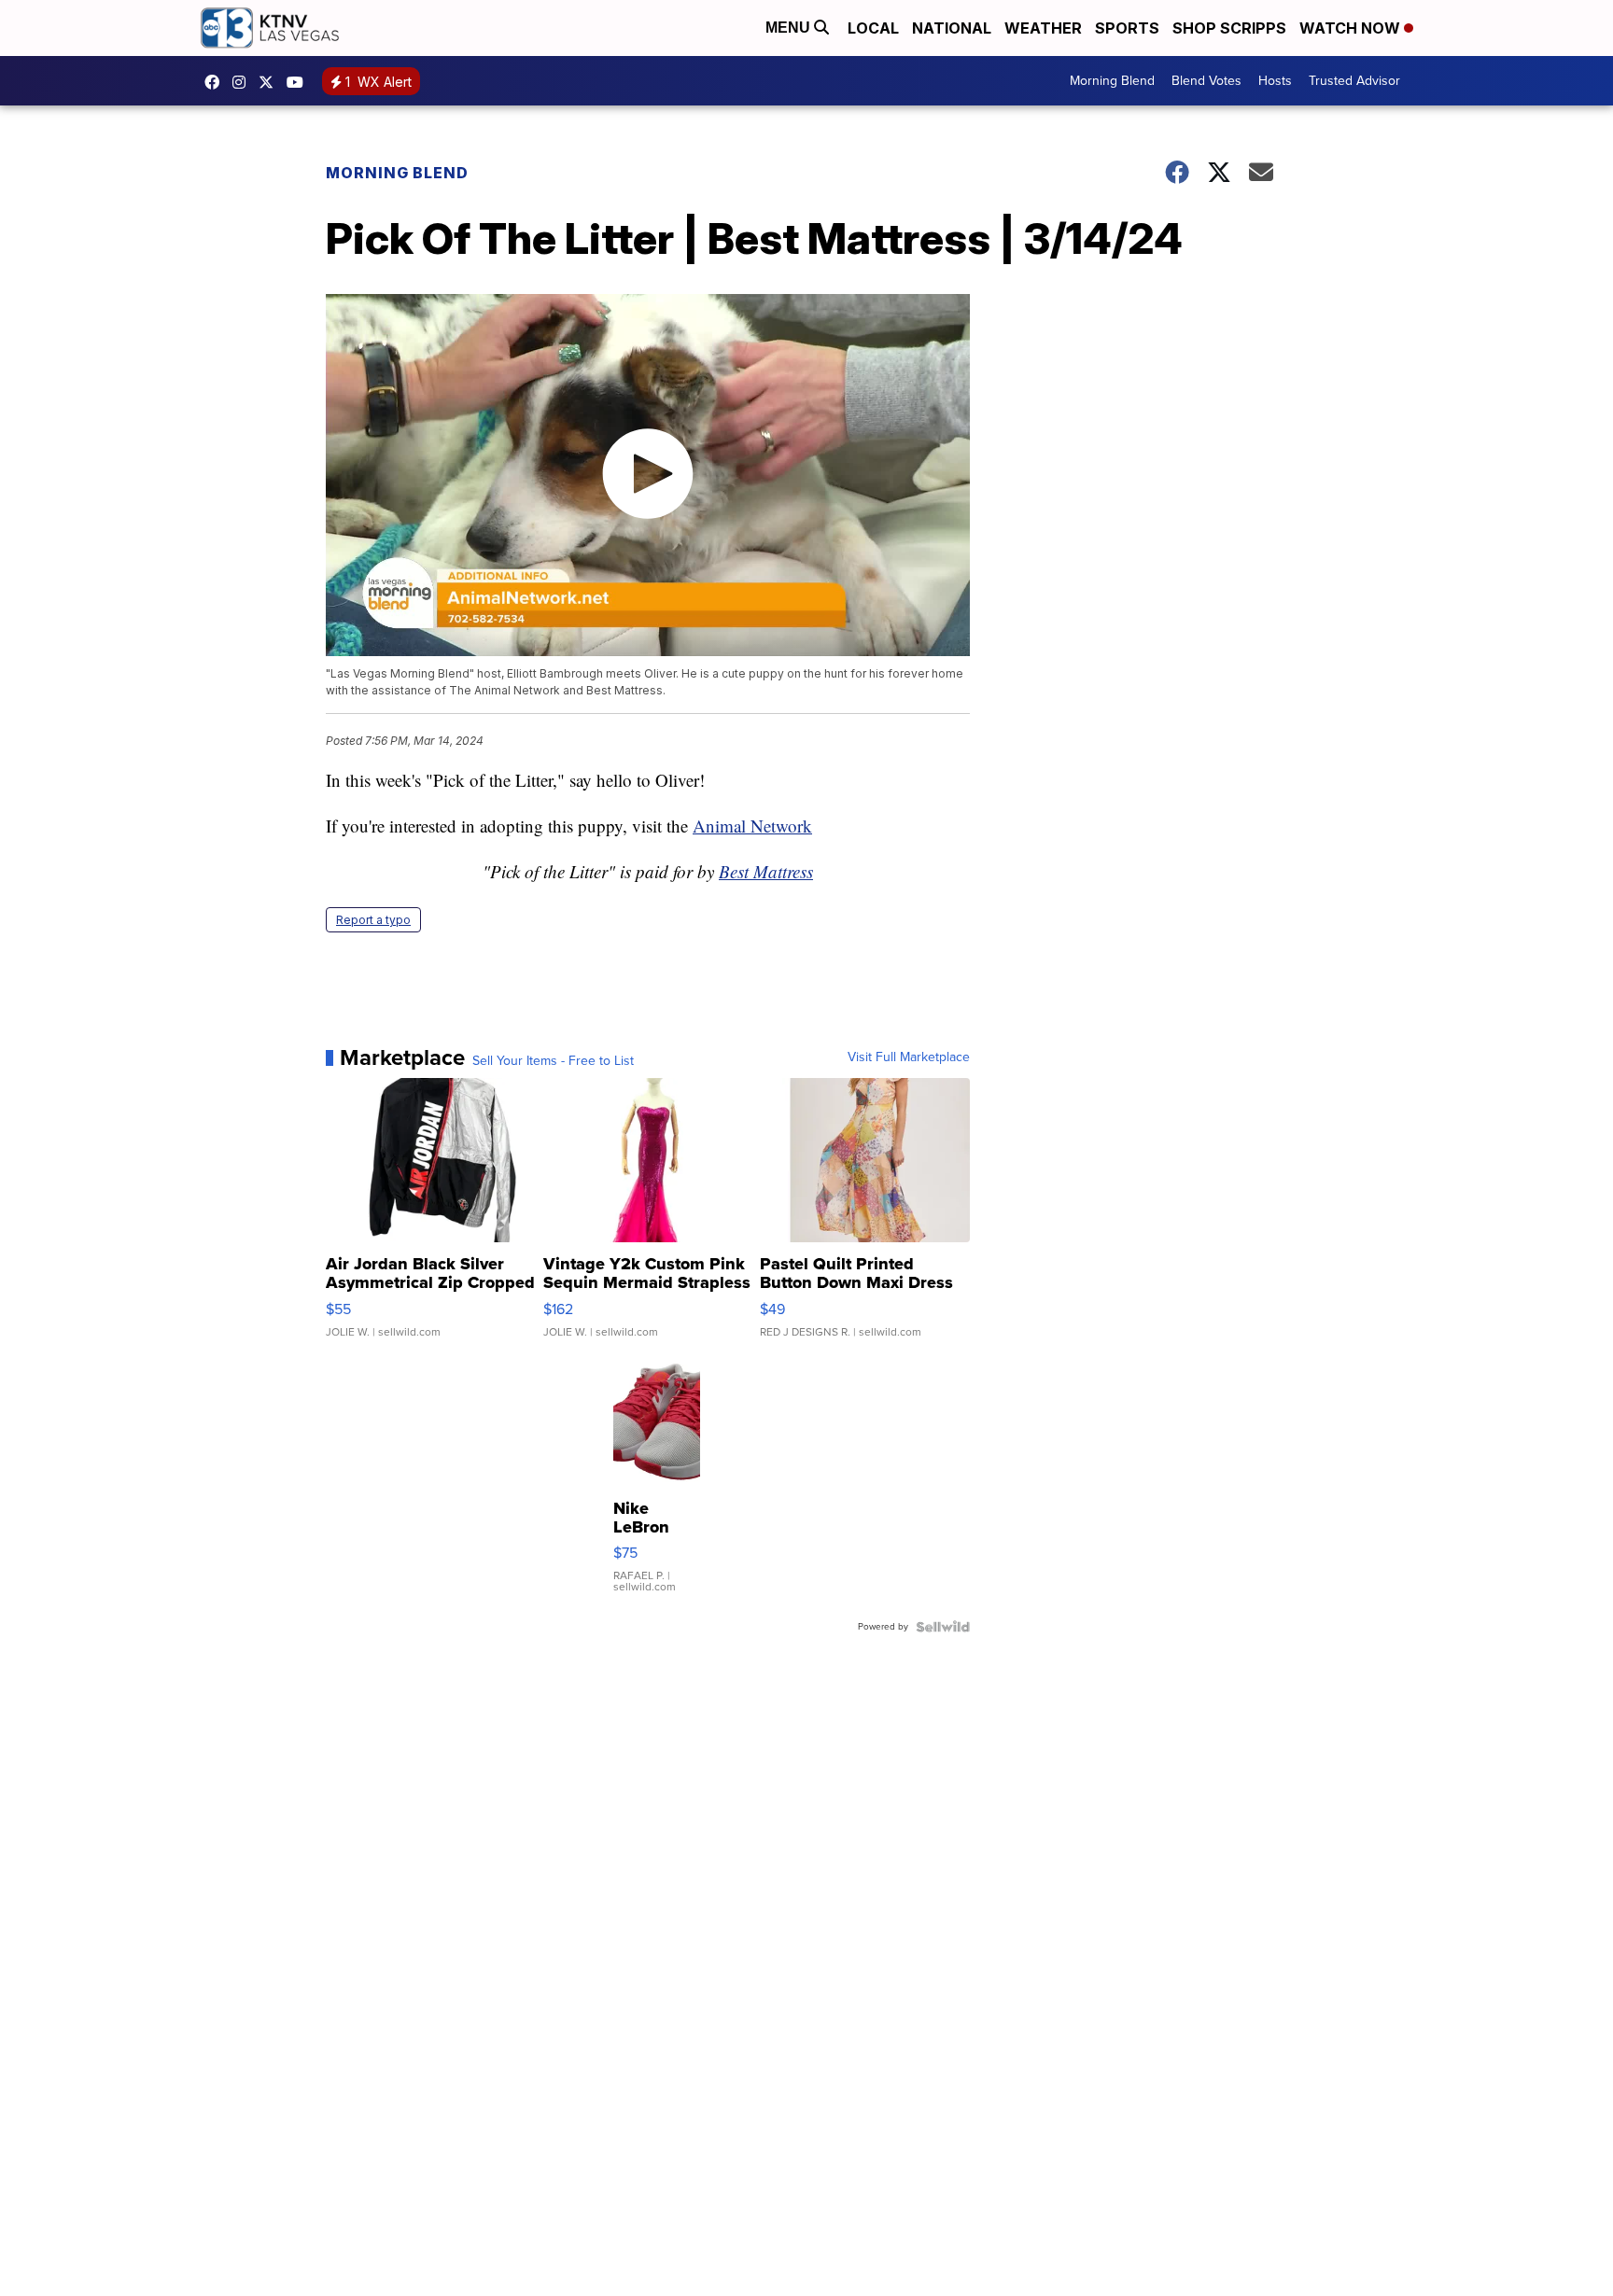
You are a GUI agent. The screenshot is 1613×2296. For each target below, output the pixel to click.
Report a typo (373, 920)
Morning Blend (1112, 81)
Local (873, 28)
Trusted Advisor (1354, 81)
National (952, 28)
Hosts (1275, 81)
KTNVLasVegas (217, 82)
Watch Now (1352, 28)
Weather (1043, 28)
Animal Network (752, 826)
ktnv (244, 82)
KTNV (271, 82)
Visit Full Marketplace (909, 1057)
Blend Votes (1206, 81)
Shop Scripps (1229, 28)
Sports (1127, 28)
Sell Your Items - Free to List (553, 1061)
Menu (790, 28)
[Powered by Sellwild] (943, 1627)
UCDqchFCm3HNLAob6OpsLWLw (300, 82)
